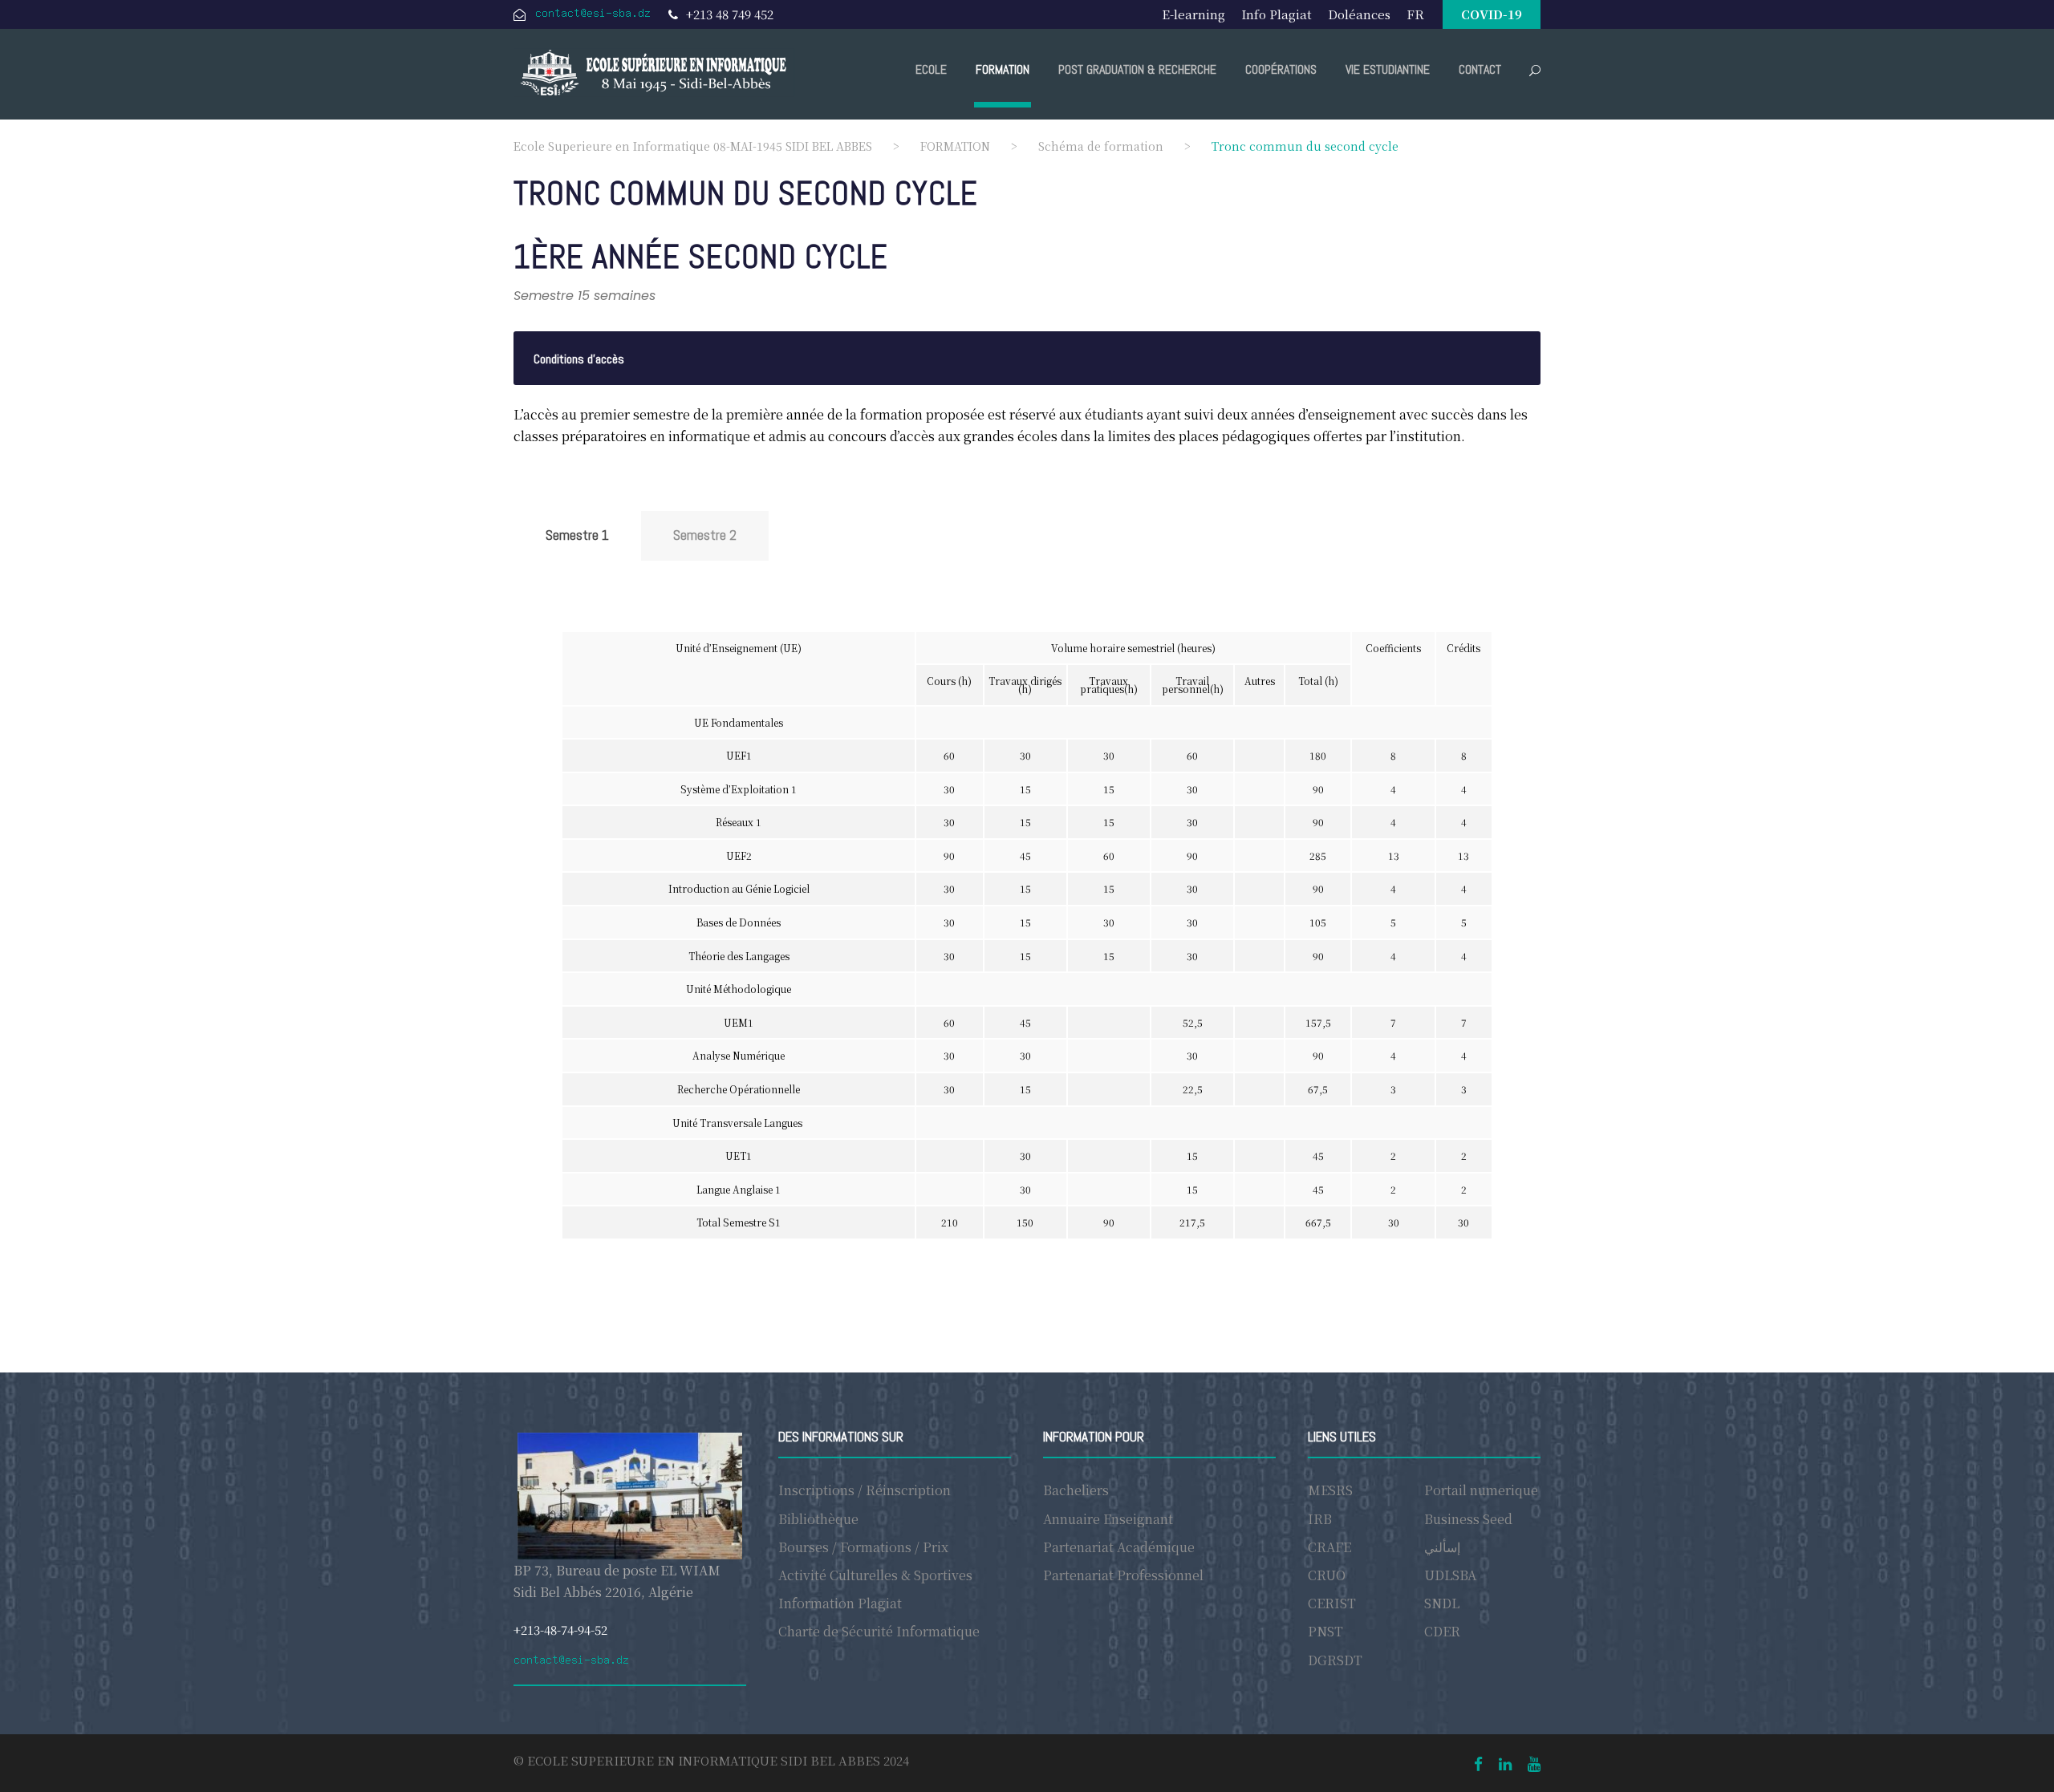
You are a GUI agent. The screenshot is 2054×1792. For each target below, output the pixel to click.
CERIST (1332, 1603)
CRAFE (1329, 1547)
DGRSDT (1335, 1660)
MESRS (1330, 1490)
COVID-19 (1492, 14)
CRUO (1327, 1575)
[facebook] (1478, 1763)
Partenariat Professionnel (1123, 1575)
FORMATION (1003, 69)
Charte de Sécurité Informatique (879, 1631)
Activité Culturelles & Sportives (875, 1575)
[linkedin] (1505, 1763)
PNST (1325, 1631)
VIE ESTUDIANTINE (1388, 69)
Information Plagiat (840, 1603)
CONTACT (1480, 69)
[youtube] (1534, 1763)
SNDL (1442, 1603)
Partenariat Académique (1119, 1547)
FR (1415, 14)
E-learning (1193, 14)
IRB (1320, 1519)
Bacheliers (1076, 1490)
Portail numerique (1481, 1490)
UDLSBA (1450, 1575)
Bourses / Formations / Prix (863, 1547)
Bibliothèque (818, 1519)
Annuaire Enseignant (1108, 1519)
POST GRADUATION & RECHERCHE (1137, 69)
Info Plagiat (1277, 14)
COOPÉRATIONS (1281, 69)
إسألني (1442, 1547)
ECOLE (931, 69)
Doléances (1359, 14)
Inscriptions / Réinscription (865, 1490)
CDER (1442, 1631)
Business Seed (1468, 1519)
